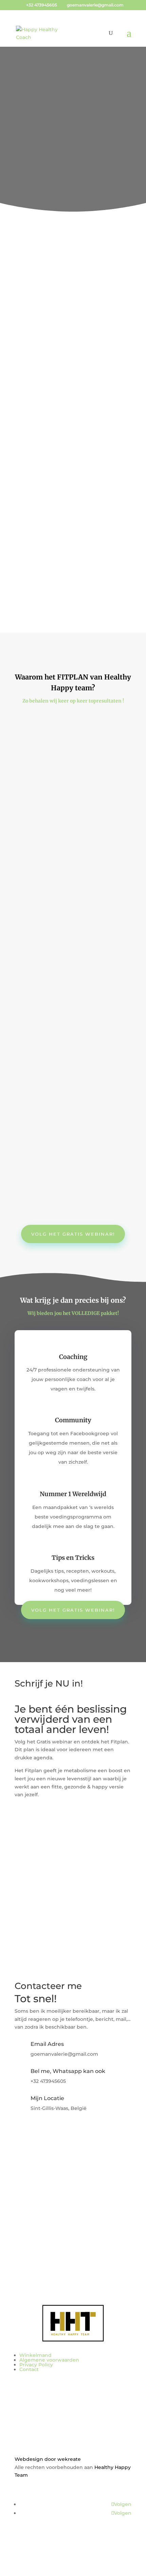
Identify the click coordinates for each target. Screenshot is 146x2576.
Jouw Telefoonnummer (43, 1872)
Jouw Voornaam (34, 1833)
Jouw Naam (29, 1846)
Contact (29, 2369)
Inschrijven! (42, 1901)
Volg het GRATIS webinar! (73, 369)
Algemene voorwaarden (49, 2360)
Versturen (39, 2213)
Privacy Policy (36, 2365)
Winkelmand (35, 2355)
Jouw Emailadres (35, 1859)
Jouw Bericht (31, 2192)
